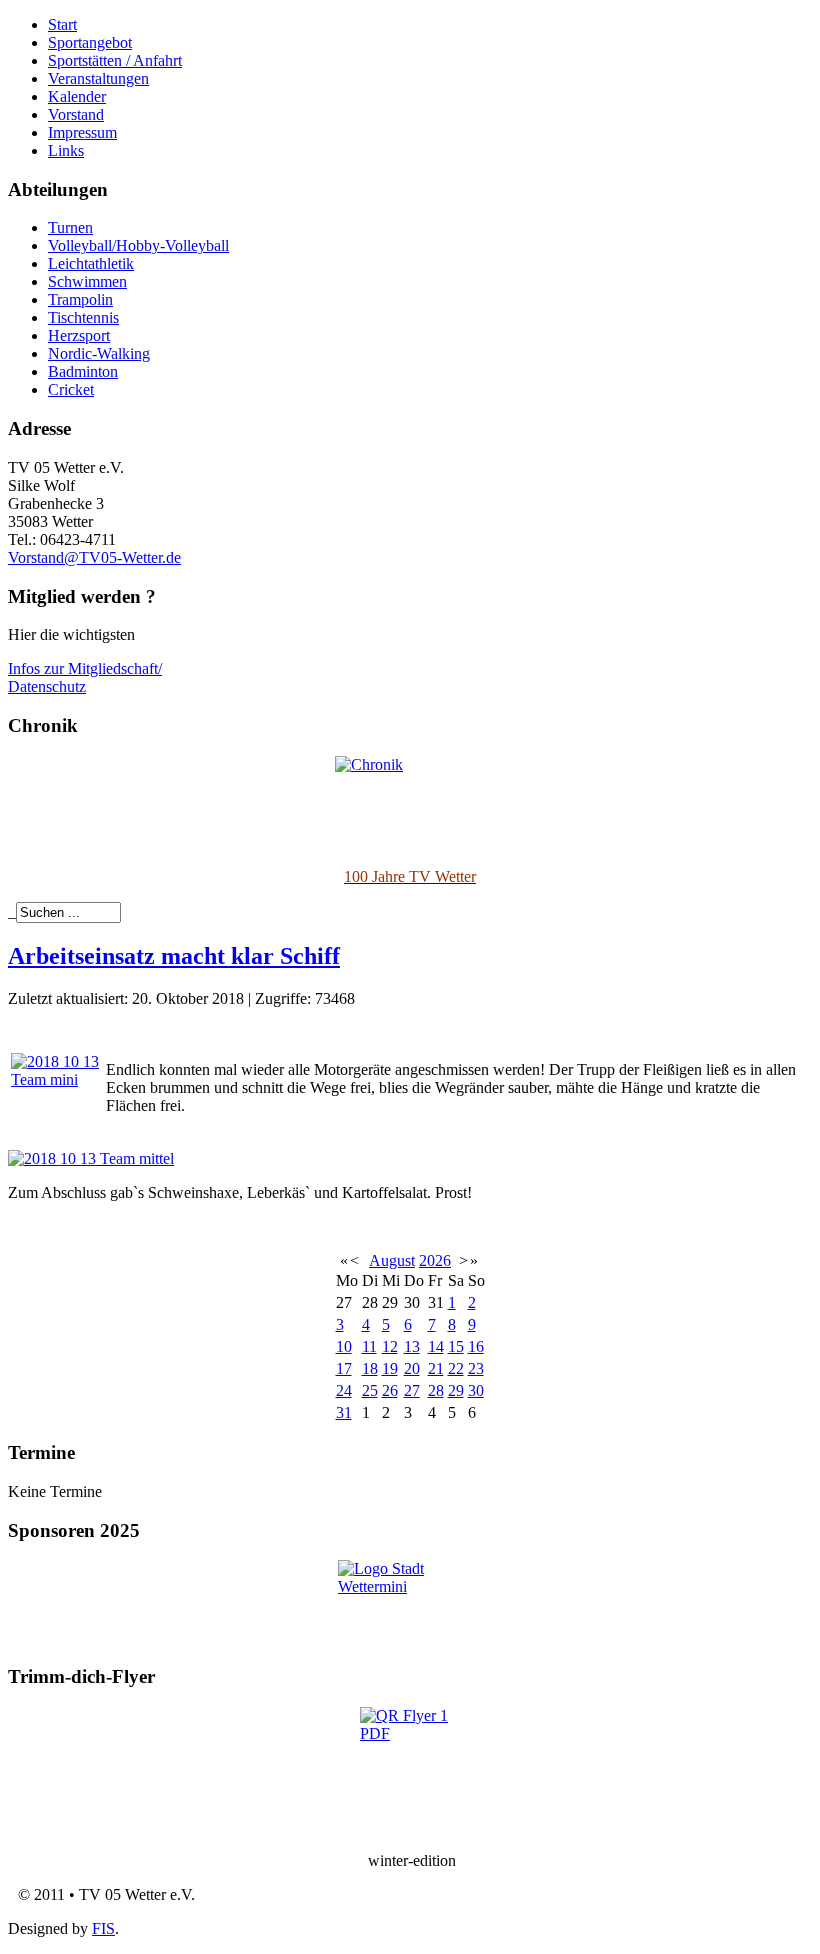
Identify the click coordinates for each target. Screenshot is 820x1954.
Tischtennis (83, 317)
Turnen (70, 227)
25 (370, 1390)
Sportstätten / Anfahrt (115, 60)
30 (476, 1390)
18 (370, 1368)
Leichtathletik (91, 263)
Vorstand (76, 114)
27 (412, 1390)
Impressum (82, 132)
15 (456, 1346)
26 (390, 1390)
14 (436, 1346)
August (392, 1260)
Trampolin (80, 299)
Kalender (77, 96)
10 (344, 1346)
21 (436, 1368)
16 (476, 1346)
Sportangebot (90, 42)
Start (62, 24)
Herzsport (79, 335)
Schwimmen (87, 281)
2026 (435, 1260)
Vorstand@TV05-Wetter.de (94, 557)
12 (390, 1346)
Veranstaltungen (98, 78)
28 (436, 1390)
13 (412, 1346)
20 (412, 1368)
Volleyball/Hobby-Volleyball (138, 245)
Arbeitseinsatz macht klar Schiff (174, 956)
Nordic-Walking (99, 353)
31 (344, 1412)
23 (476, 1368)
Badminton (83, 371)
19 (390, 1368)
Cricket (71, 389)
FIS (103, 1928)
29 (456, 1390)
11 (369, 1346)
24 (344, 1390)
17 (344, 1368)
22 (456, 1368)
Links (66, 150)
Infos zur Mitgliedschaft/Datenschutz (85, 677)
